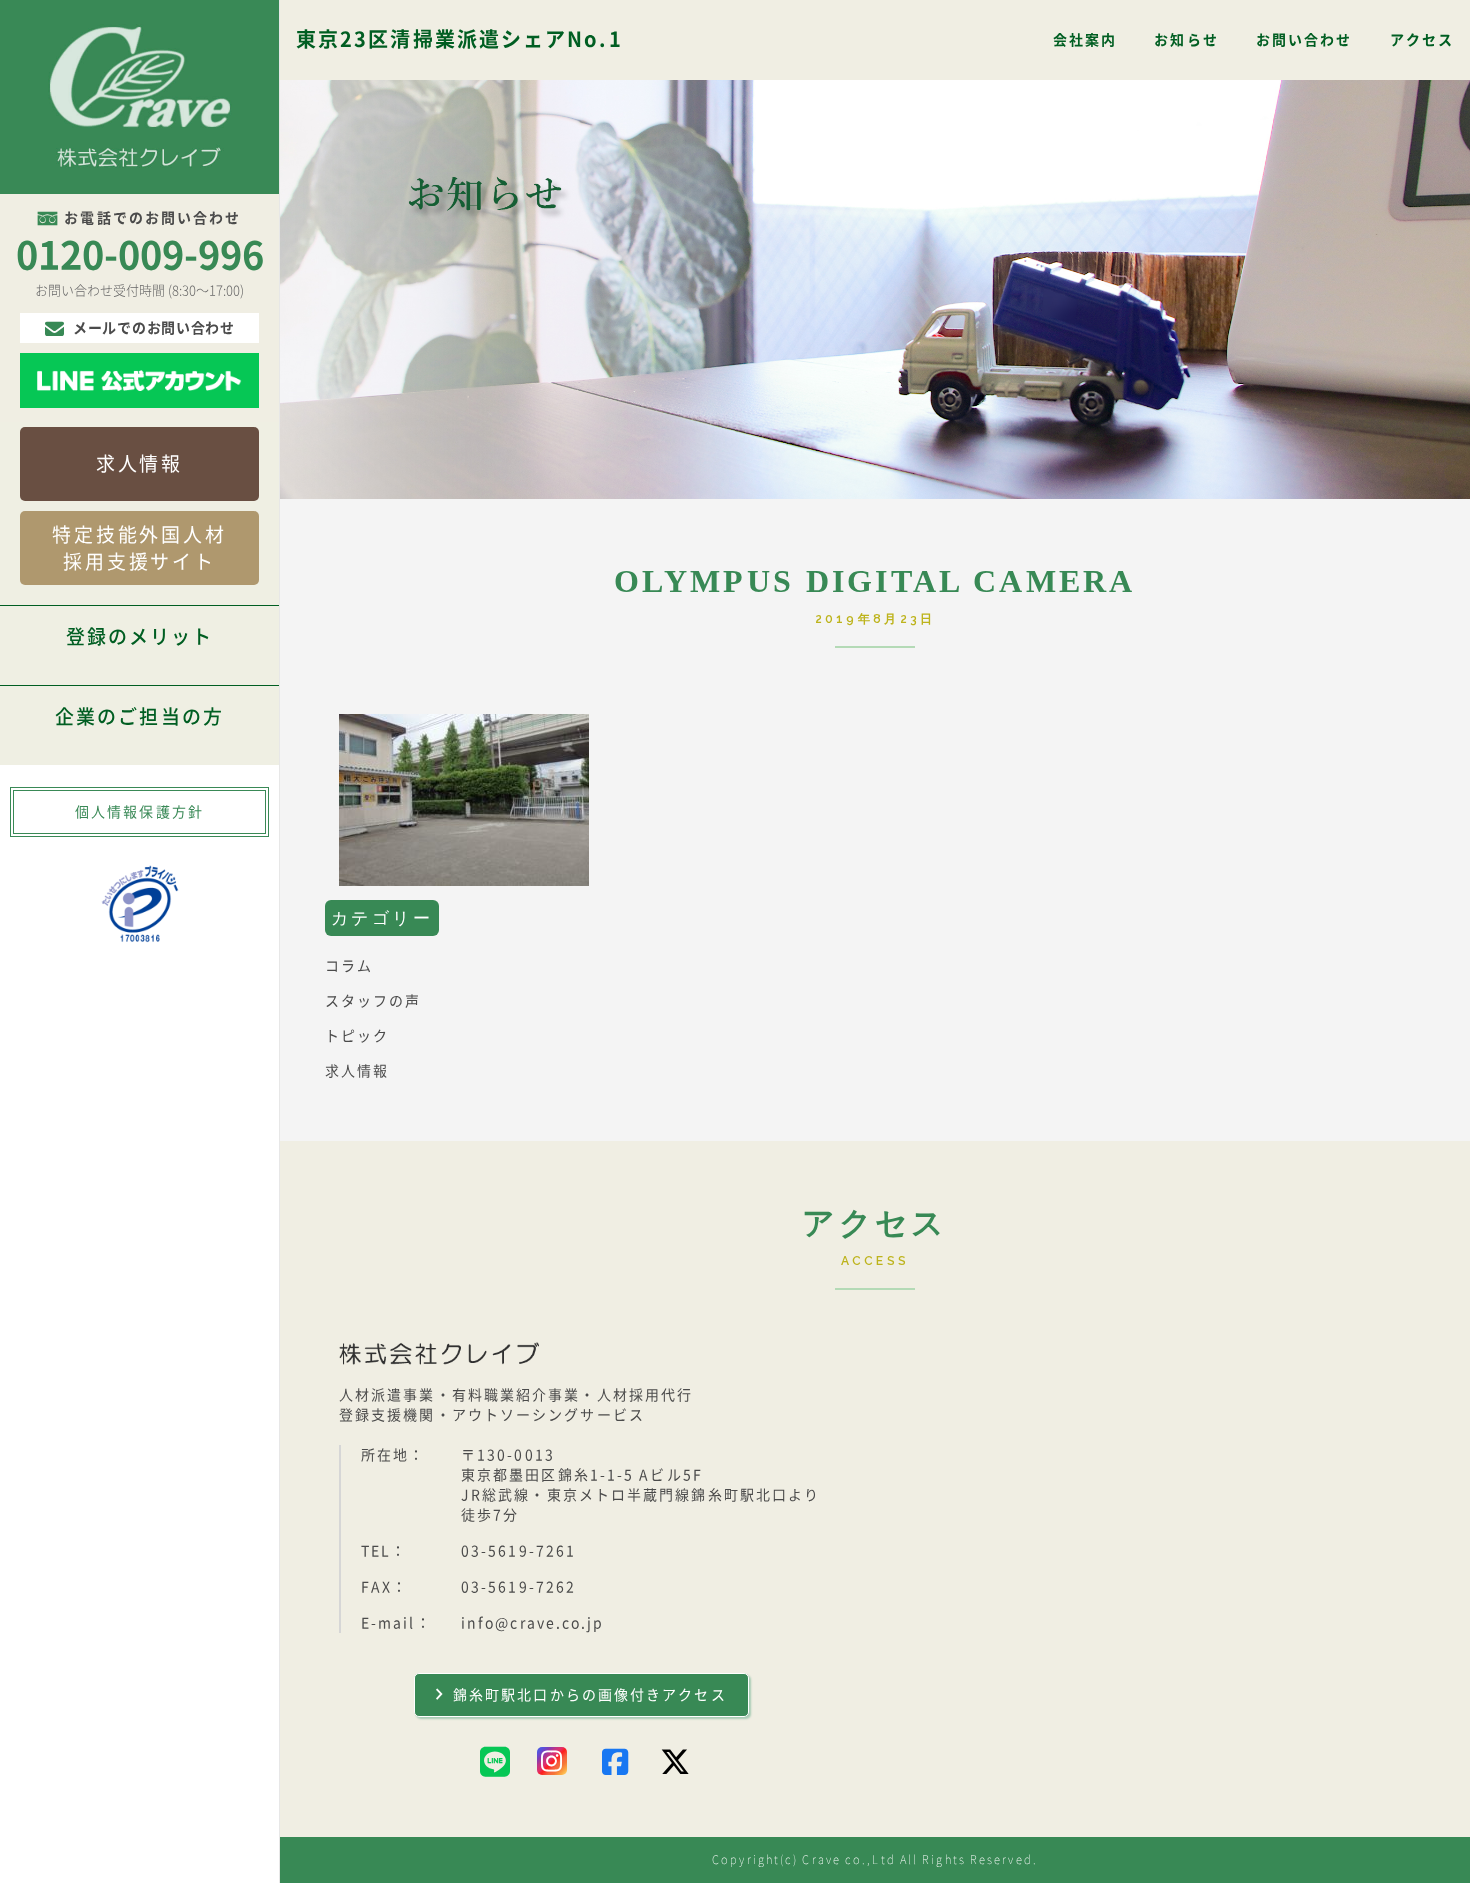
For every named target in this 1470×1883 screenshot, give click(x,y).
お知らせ (1186, 40)
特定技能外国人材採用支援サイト (139, 548)
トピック (357, 1036)
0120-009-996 (140, 255)
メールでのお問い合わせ (154, 328)
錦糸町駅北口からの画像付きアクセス (590, 1695)
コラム (349, 966)
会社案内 (1085, 40)
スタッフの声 (373, 1001)
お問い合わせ (1304, 40)
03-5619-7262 (518, 1587)
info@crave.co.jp (533, 1623)
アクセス (1422, 40)
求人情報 (139, 463)
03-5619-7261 (518, 1551)
